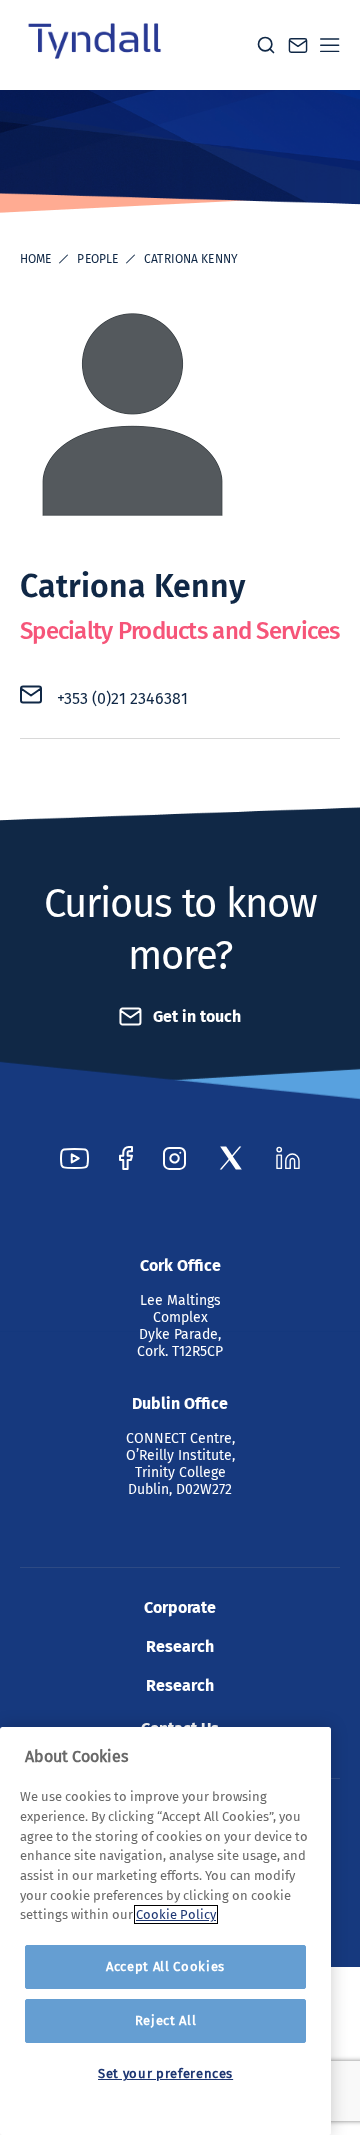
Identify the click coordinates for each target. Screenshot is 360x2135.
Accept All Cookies (165, 1966)
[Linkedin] (288, 1158)
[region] (165, 1931)
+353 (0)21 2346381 (122, 698)
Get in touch (197, 1016)
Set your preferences (165, 2073)
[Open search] (266, 45)
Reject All (166, 2020)
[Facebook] (126, 1158)
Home (35, 259)
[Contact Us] (298, 45)
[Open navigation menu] (330, 45)
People (97, 259)
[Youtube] (74, 1158)
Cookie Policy (176, 1914)
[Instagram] (174, 1158)
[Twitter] (231, 1158)
